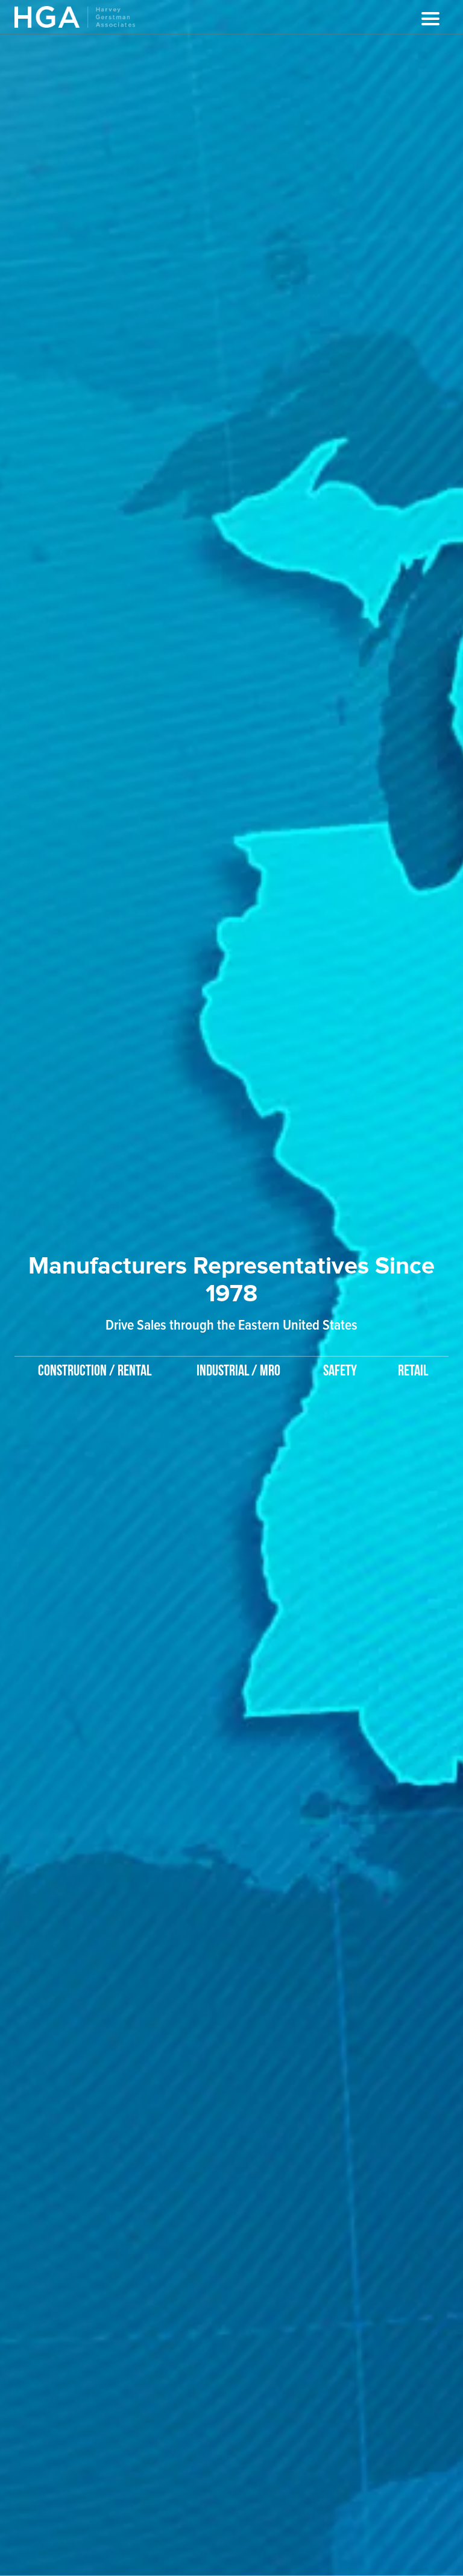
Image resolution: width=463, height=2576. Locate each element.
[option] (231, 1297)
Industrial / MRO (238, 1371)
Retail (413, 1371)
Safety (340, 1371)
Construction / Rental (95, 1371)
